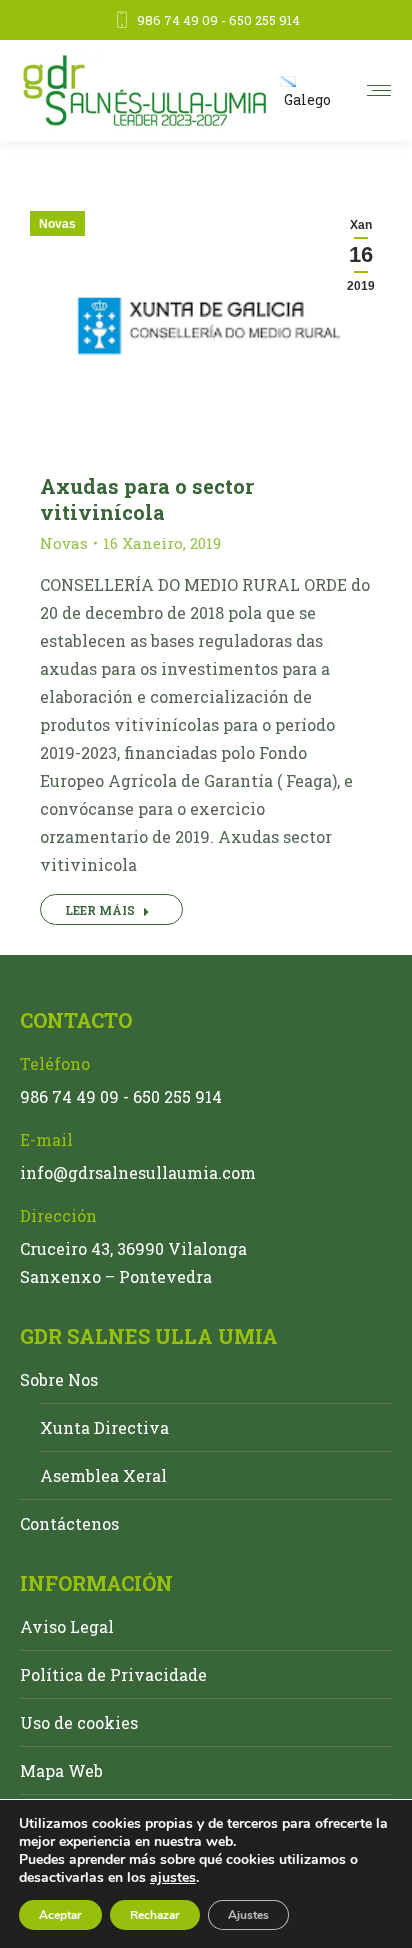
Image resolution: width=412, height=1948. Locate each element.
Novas (57, 224)
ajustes (173, 1878)
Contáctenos (69, 1523)
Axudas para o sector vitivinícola (147, 499)
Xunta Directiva (104, 1427)
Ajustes (248, 1915)
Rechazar (155, 1915)
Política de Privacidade (113, 1674)
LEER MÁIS (100, 910)
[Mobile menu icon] (379, 90)
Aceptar (60, 1915)
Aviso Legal (67, 1626)
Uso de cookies (79, 1722)
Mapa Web (61, 1770)
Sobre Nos (59, 1379)
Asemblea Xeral (103, 1475)
